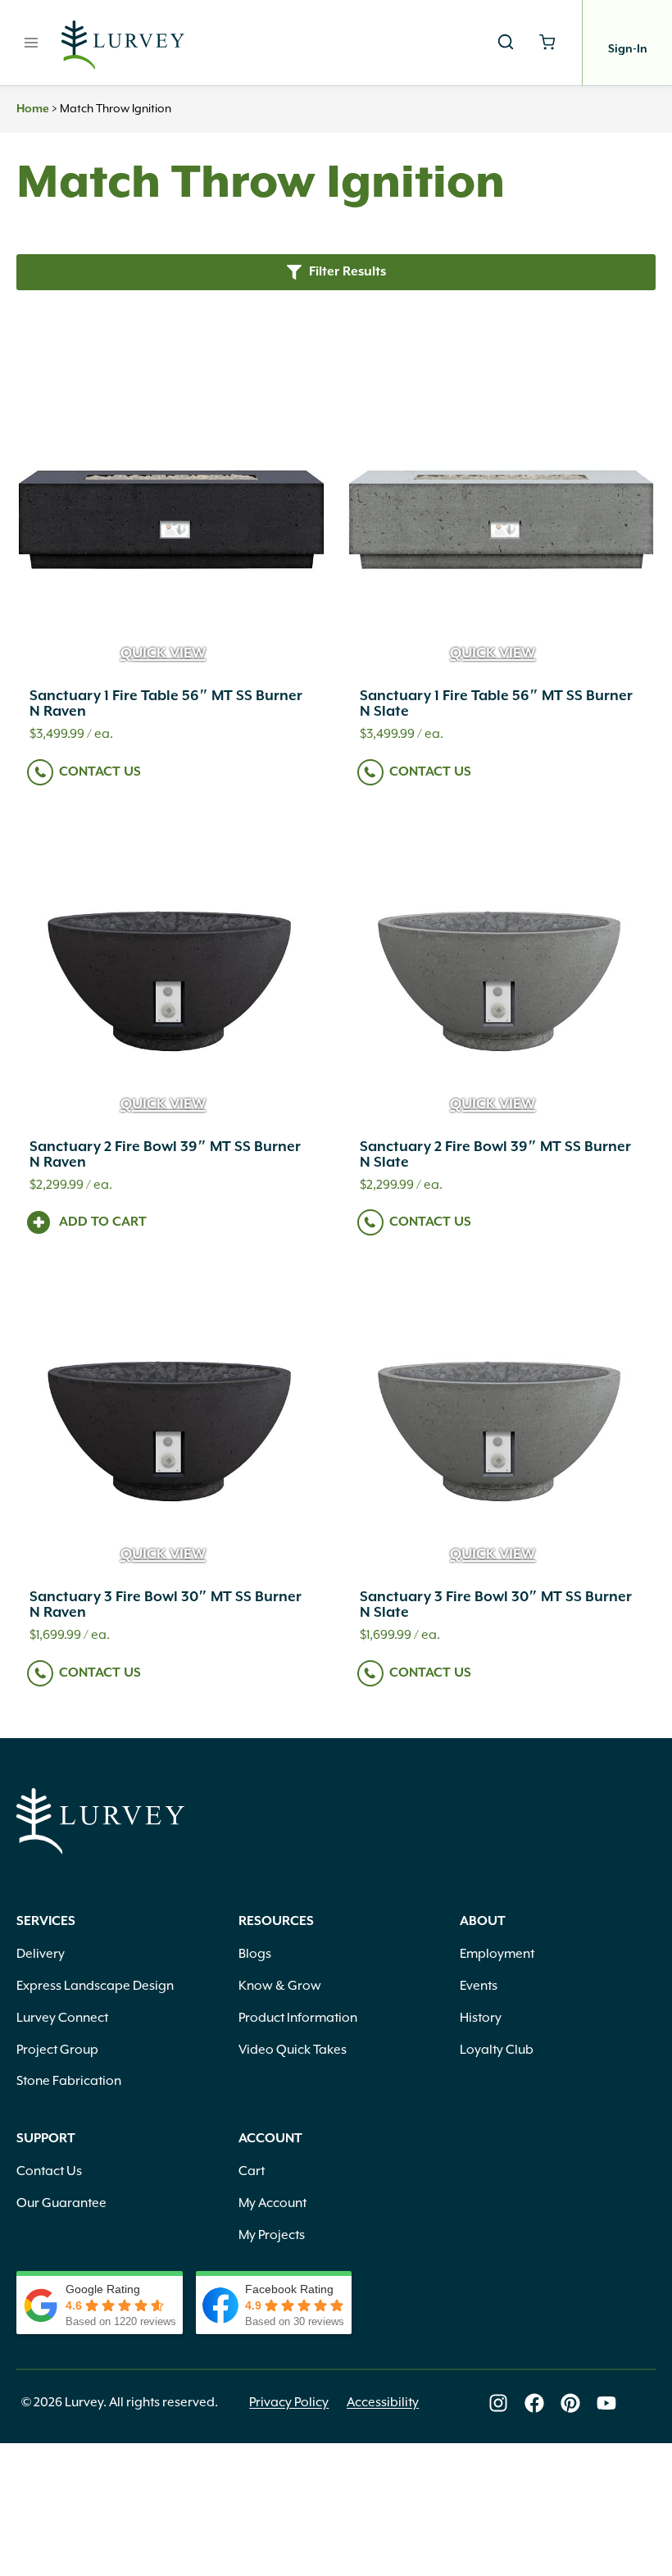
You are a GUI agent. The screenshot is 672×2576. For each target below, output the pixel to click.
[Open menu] (32, 42)
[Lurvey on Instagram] (498, 2403)
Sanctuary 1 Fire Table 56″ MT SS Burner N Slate (496, 704)
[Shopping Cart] (547, 42)
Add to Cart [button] (103, 1222)
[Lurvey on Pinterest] (570, 2403)
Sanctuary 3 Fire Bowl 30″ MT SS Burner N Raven (166, 1605)
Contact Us (100, 772)
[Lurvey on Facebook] (534, 2403)
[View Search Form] (506, 43)
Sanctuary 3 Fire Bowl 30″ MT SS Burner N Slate (496, 1605)
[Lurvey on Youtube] (606, 2403)
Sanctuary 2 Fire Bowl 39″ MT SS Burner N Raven (165, 1155)
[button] (336, 272)
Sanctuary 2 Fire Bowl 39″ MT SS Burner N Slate (495, 1155)
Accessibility (383, 2402)
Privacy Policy (289, 2402)
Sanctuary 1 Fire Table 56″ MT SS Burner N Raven (166, 704)
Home (33, 109)
